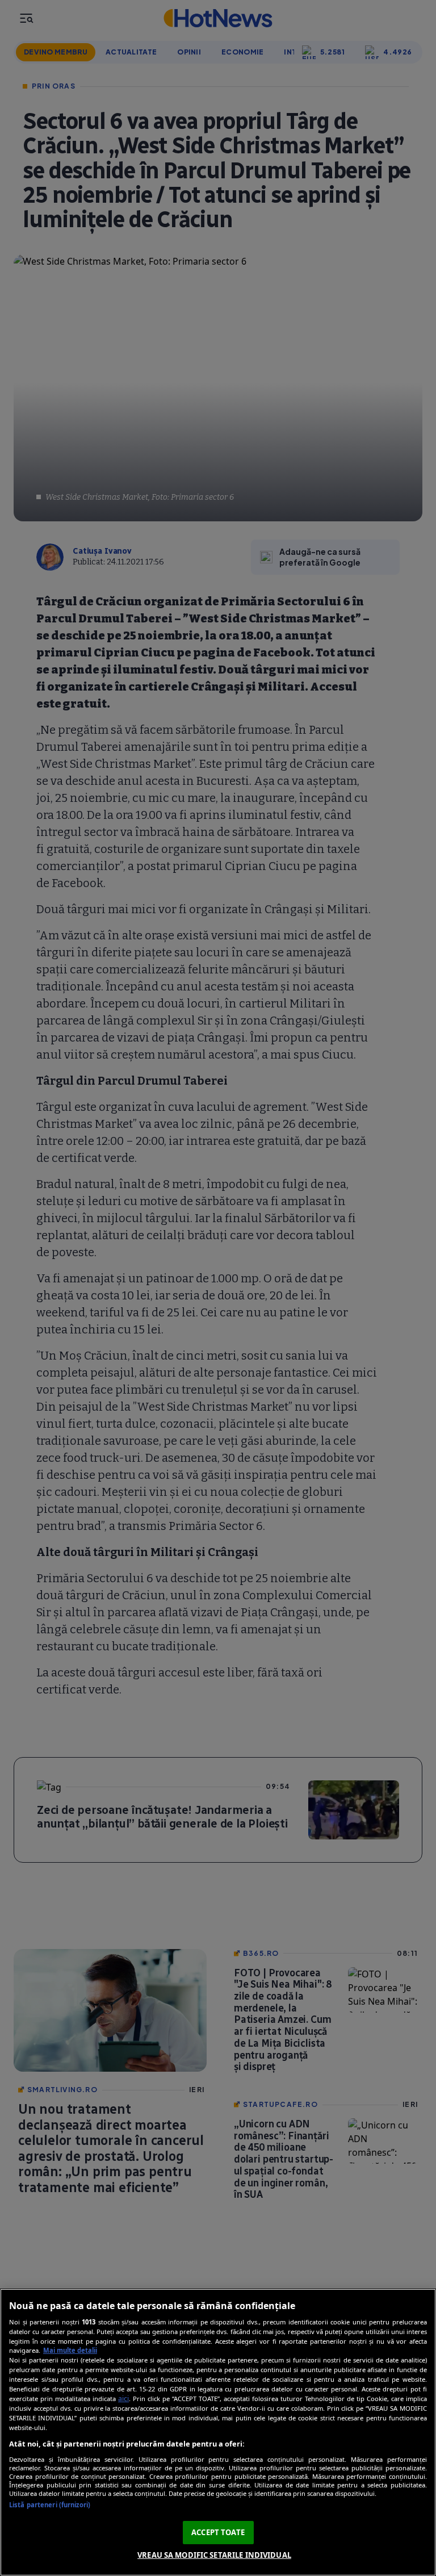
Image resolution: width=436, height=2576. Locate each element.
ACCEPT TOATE (218, 2532)
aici (123, 2399)
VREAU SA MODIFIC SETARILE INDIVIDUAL (214, 2555)
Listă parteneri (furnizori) (50, 2505)
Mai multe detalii (70, 2350)
